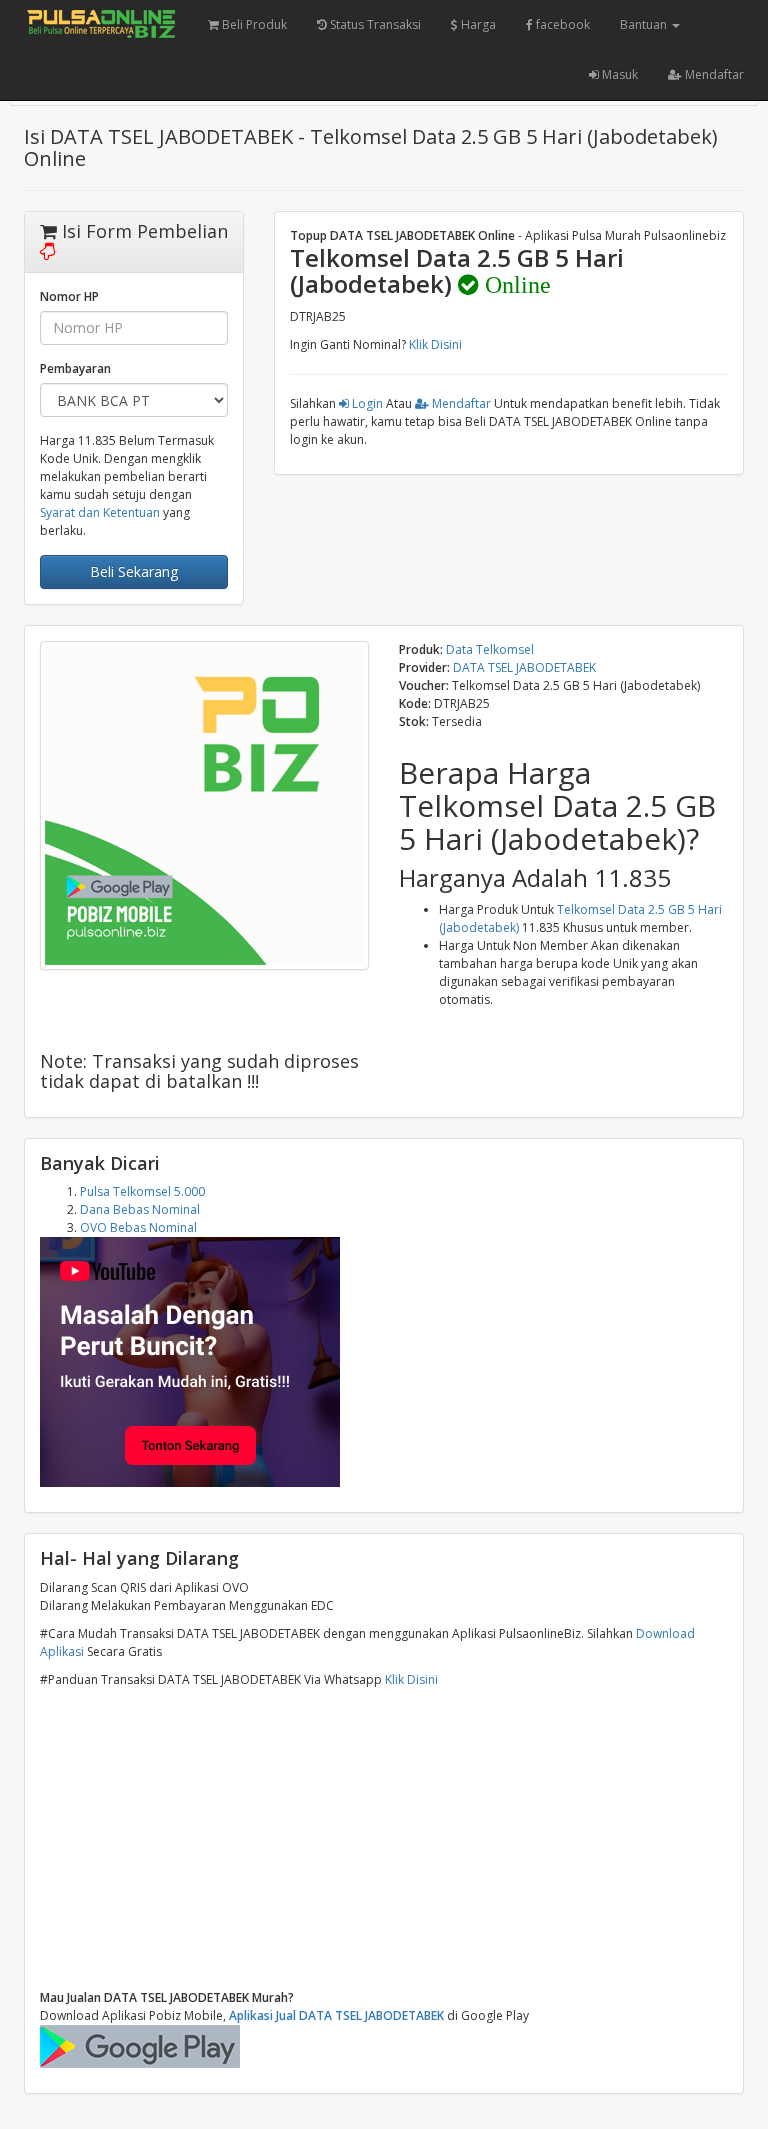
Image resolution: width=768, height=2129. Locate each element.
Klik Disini (435, 344)
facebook (561, 24)
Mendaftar (713, 74)
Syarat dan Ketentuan (100, 512)
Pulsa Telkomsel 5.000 (142, 1191)
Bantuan (645, 24)
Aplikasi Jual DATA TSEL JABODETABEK (336, 2015)
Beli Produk (253, 24)
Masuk (618, 74)
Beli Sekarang (134, 571)
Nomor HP (69, 296)
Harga (477, 24)
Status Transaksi (374, 24)
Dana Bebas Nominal (140, 1209)
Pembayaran (75, 368)
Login (366, 403)
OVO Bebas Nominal (138, 1227)
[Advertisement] (384, 1839)
